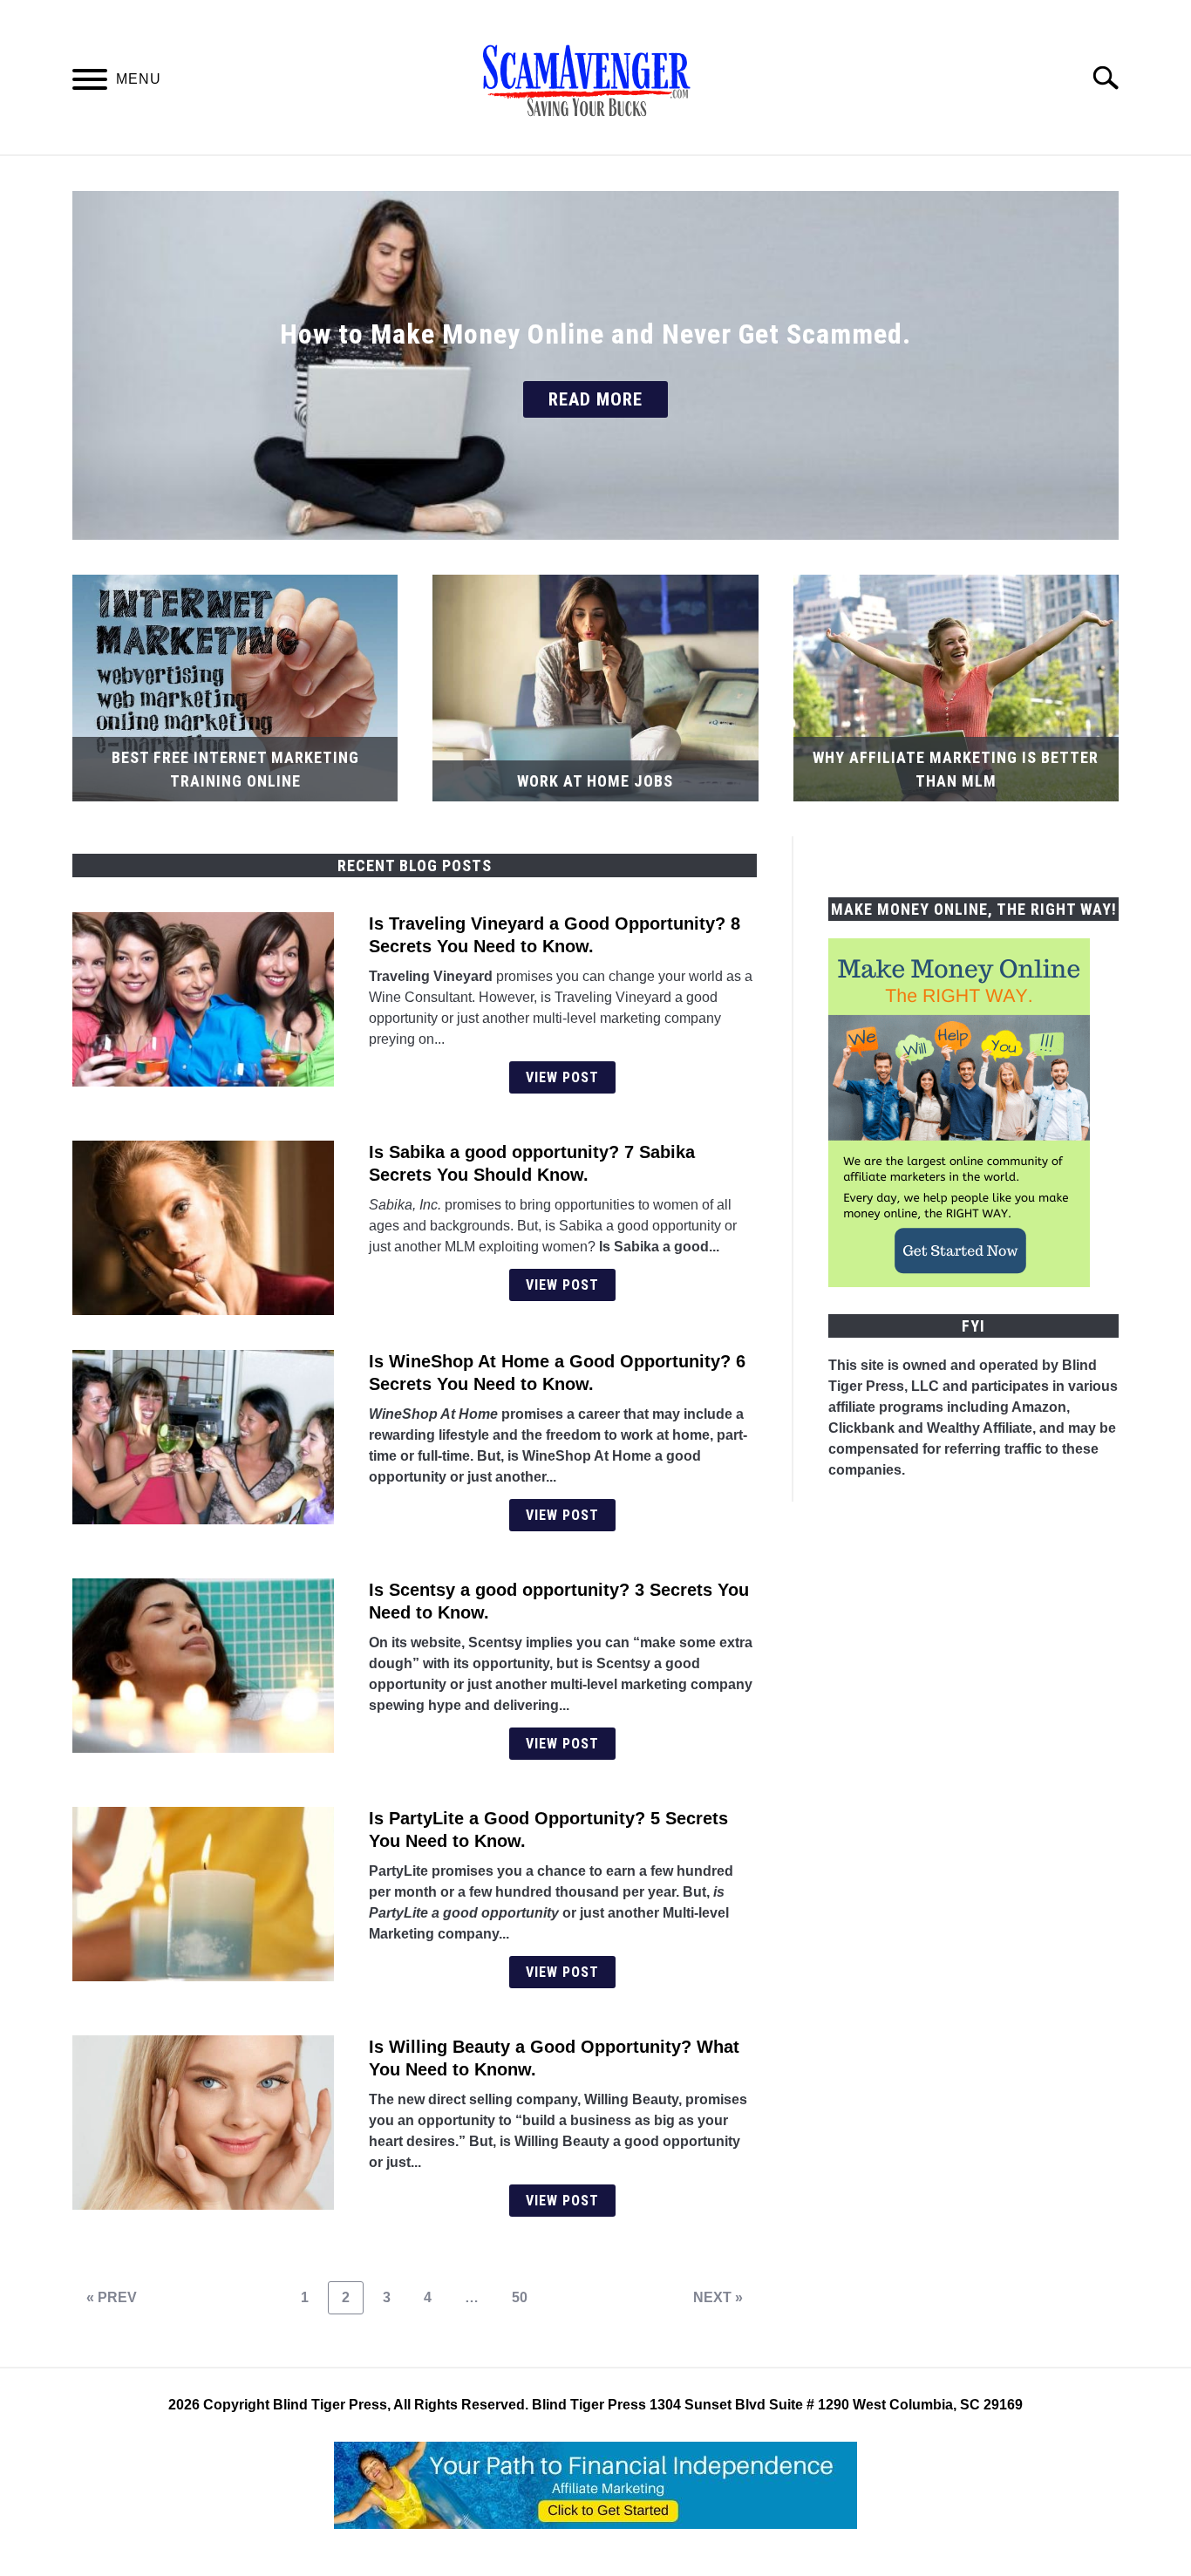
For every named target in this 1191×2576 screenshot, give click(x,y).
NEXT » (718, 2297)
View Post (562, 1077)
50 (526, 2297)
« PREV (112, 2297)
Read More (595, 399)
